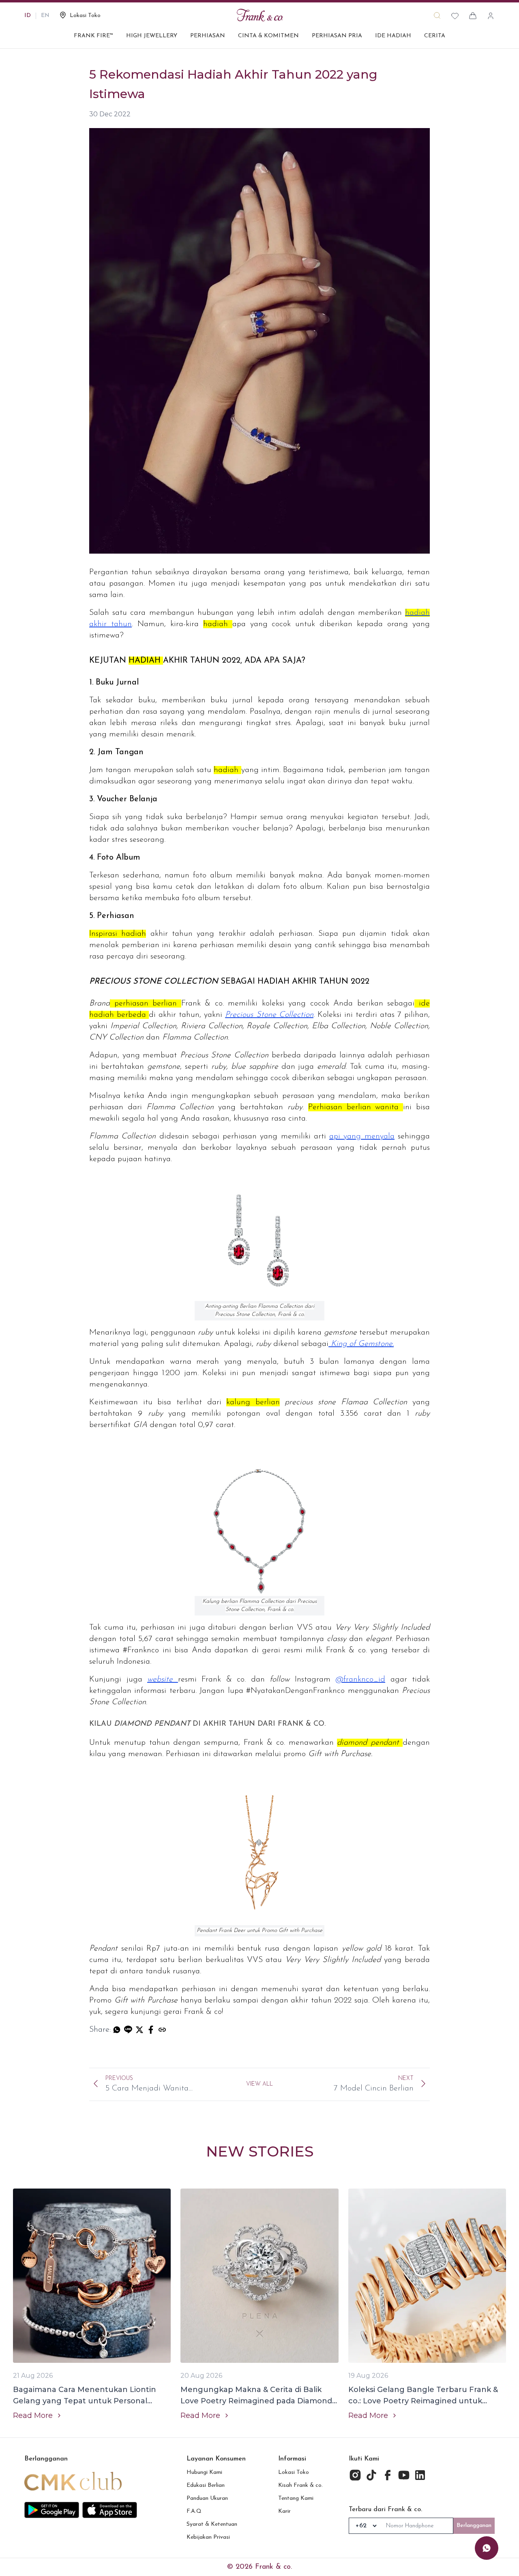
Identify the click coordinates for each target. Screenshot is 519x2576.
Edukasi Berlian (206, 2485)
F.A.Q (194, 2511)
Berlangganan (474, 2526)
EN (45, 16)
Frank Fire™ (93, 36)
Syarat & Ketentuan (212, 2524)
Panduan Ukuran (207, 2498)
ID (28, 16)
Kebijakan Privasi (208, 2537)
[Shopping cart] (473, 16)
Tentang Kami (296, 2498)
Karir (284, 2511)
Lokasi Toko (294, 2472)
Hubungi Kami (204, 2472)
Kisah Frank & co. (300, 2485)
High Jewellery (152, 36)
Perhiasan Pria (337, 36)
